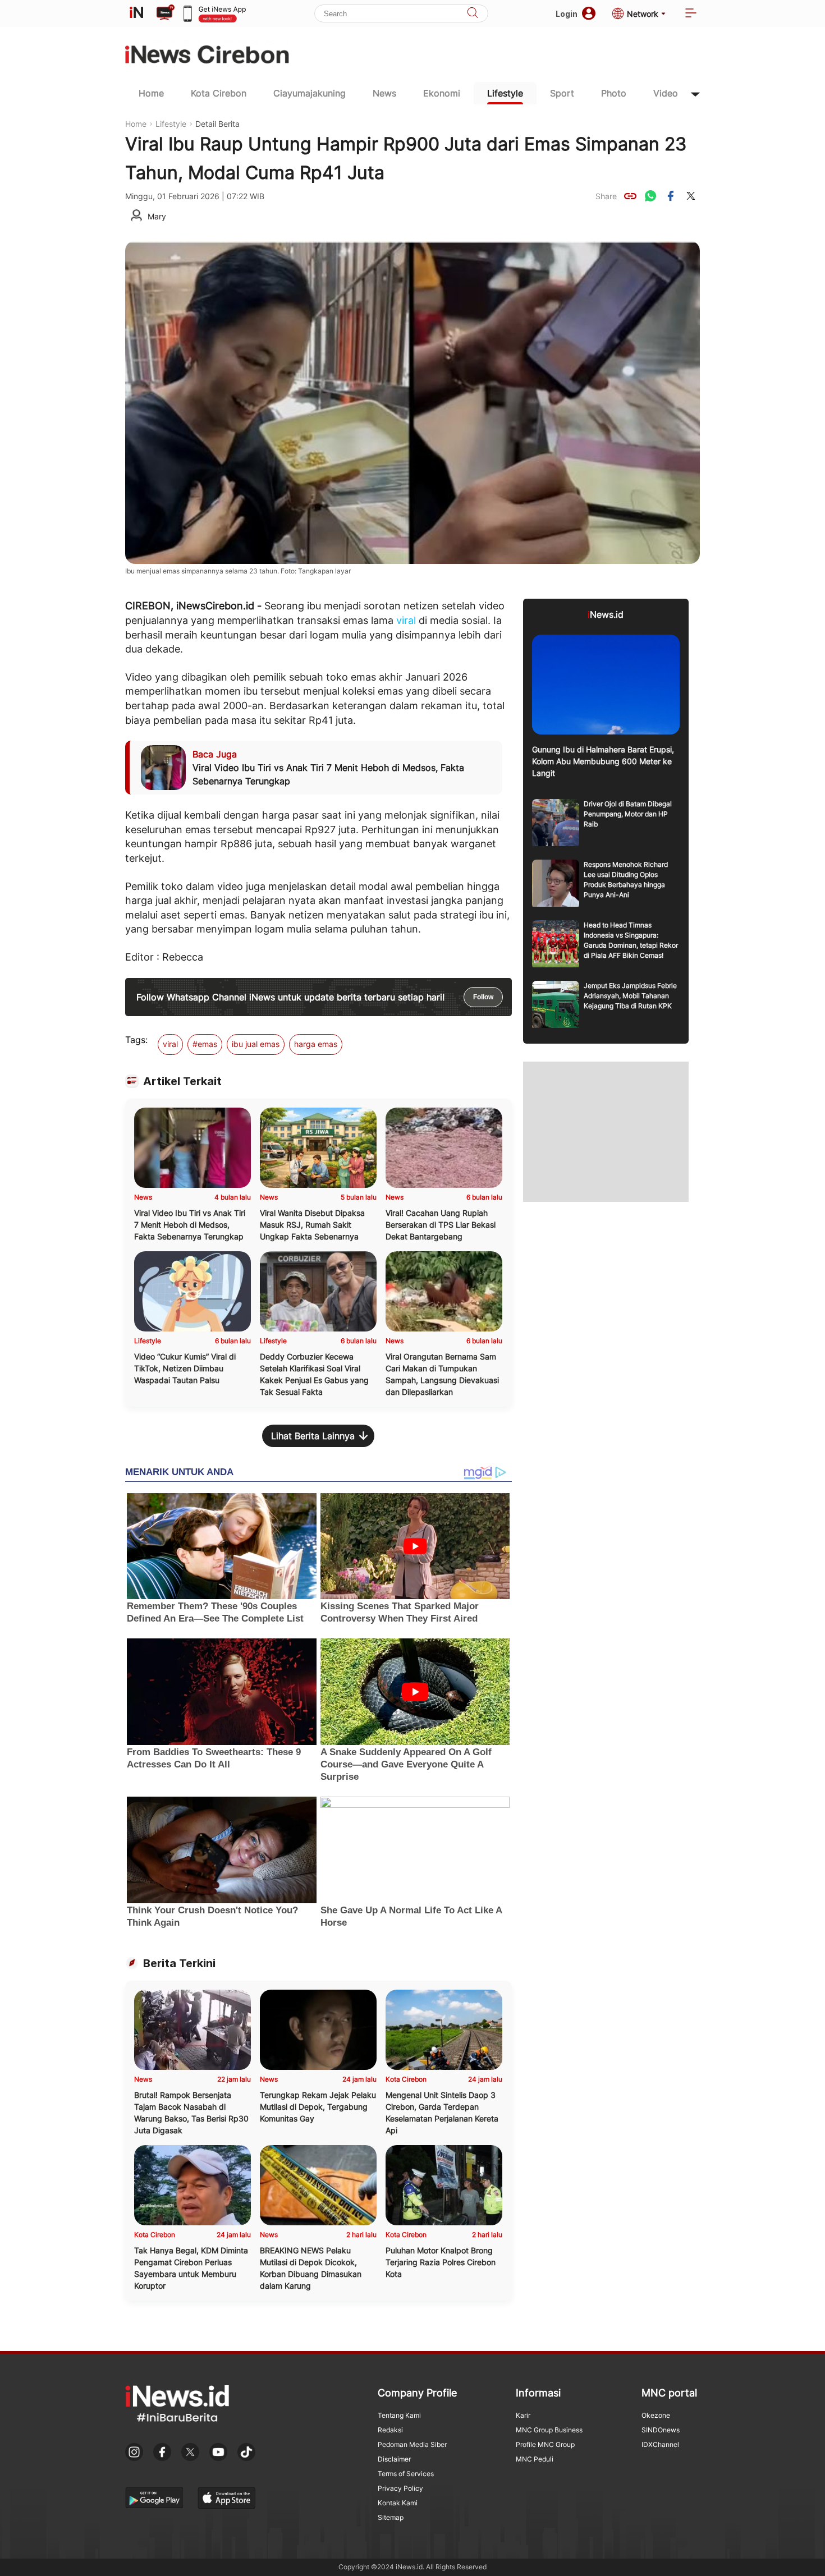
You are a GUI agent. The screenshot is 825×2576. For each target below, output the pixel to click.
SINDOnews (661, 2430)
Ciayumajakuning (310, 93)
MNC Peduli (535, 2459)
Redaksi (390, 2430)
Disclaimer (394, 2459)
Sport (562, 93)
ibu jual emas (256, 1044)
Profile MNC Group (545, 2444)
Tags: (136, 1040)
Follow (483, 997)
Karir (523, 2415)
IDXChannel (660, 2444)
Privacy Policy (400, 2488)
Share (606, 196)
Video (666, 93)
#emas (205, 1044)
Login (567, 14)
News (384, 93)
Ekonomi (442, 93)
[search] (473, 14)
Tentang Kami (399, 2415)
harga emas (316, 1044)
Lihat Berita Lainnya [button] (313, 1436)
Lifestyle (505, 93)
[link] (630, 196)
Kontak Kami (398, 2503)
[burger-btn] (691, 14)
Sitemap (391, 2517)
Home (151, 93)
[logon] (136, 13)
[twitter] (691, 196)
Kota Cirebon (219, 93)
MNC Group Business (549, 2430)
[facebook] (671, 196)
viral (406, 620)
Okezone (656, 2415)
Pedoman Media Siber (412, 2444)
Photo (614, 93)
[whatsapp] (650, 196)
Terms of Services (406, 2474)
